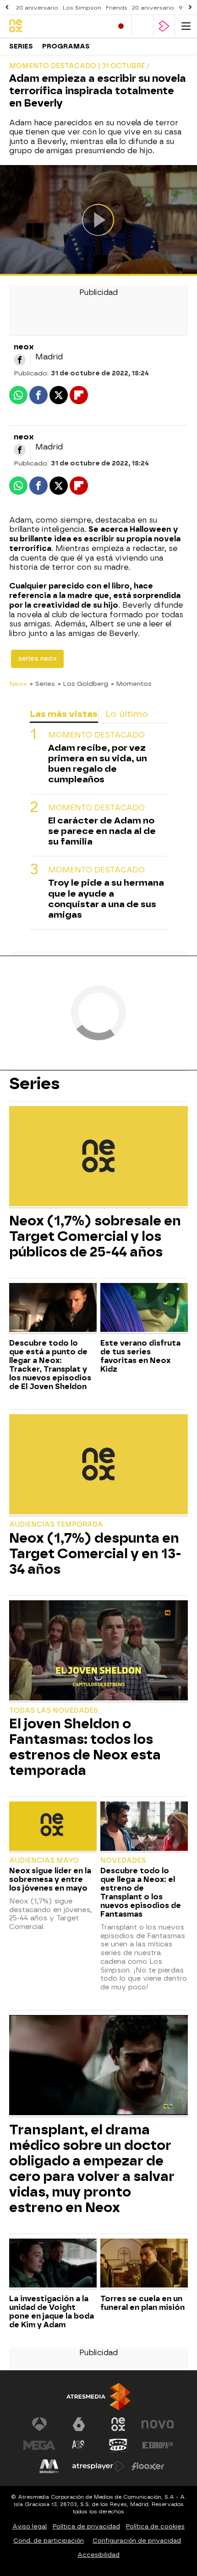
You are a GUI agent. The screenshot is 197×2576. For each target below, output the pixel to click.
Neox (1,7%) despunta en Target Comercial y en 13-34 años (95, 1554)
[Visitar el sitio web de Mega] (39, 2445)
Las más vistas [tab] (64, 714)
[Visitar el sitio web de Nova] (158, 2424)
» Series (42, 684)
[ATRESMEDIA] (98, 2397)
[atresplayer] (164, 26)
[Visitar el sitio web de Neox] (118, 2424)
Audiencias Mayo (44, 1861)
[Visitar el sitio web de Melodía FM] (49, 2466)
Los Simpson (82, 8)
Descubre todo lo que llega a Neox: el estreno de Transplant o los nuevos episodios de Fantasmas (141, 1892)
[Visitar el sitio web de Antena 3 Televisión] (39, 2424)
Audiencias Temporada (56, 1525)
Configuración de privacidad (137, 2541)
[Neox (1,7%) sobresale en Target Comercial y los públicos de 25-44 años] (98, 1157)
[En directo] (121, 26)
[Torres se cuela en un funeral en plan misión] (144, 2264)
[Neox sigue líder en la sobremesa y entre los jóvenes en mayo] (53, 1827)
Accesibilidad (98, 2555)
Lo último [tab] (127, 714)
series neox (37, 659)
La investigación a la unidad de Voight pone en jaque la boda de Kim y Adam (52, 2312)
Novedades (123, 1861)
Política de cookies (155, 2526)
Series (21, 46)
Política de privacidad (86, 2526)
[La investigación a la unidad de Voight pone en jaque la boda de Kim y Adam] (53, 2264)
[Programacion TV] (142, 26)
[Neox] (48, 26)
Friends (117, 8)
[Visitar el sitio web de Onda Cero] (118, 2445)
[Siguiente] (190, 8)
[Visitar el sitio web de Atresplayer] (98, 2466)
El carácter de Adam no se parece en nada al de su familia (102, 831)
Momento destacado (96, 735)
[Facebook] (20, 360)
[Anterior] (7, 8)
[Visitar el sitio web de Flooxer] (148, 2466)
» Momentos (131, 684)
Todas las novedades (54, 1711)
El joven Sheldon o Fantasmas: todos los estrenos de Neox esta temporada (85, 1747)
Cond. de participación (49, 2541)
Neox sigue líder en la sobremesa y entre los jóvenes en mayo (50, 1879)
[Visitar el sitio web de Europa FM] (158, 2445)
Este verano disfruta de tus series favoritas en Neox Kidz (140, 1356)
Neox (18, 684)
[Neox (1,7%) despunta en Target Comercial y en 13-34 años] (98, 1465)
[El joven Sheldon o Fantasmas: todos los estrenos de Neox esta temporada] (98, 1651)
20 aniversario (37, 8)
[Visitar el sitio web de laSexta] (79, 2424)
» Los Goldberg (83, 684)
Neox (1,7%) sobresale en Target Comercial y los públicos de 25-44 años (95, 1236)
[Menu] (186, 26)
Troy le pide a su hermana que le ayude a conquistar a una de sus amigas (106, 898)
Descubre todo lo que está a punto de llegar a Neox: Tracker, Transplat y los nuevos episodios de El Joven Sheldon (50, 1365)
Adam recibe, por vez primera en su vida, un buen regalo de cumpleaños (98, 764)
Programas (66, 46)
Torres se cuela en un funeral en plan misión (142, 2303)
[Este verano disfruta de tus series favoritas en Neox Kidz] (144, 1309)
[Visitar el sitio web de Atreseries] (79, 2445)
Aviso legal (30, 2526)
